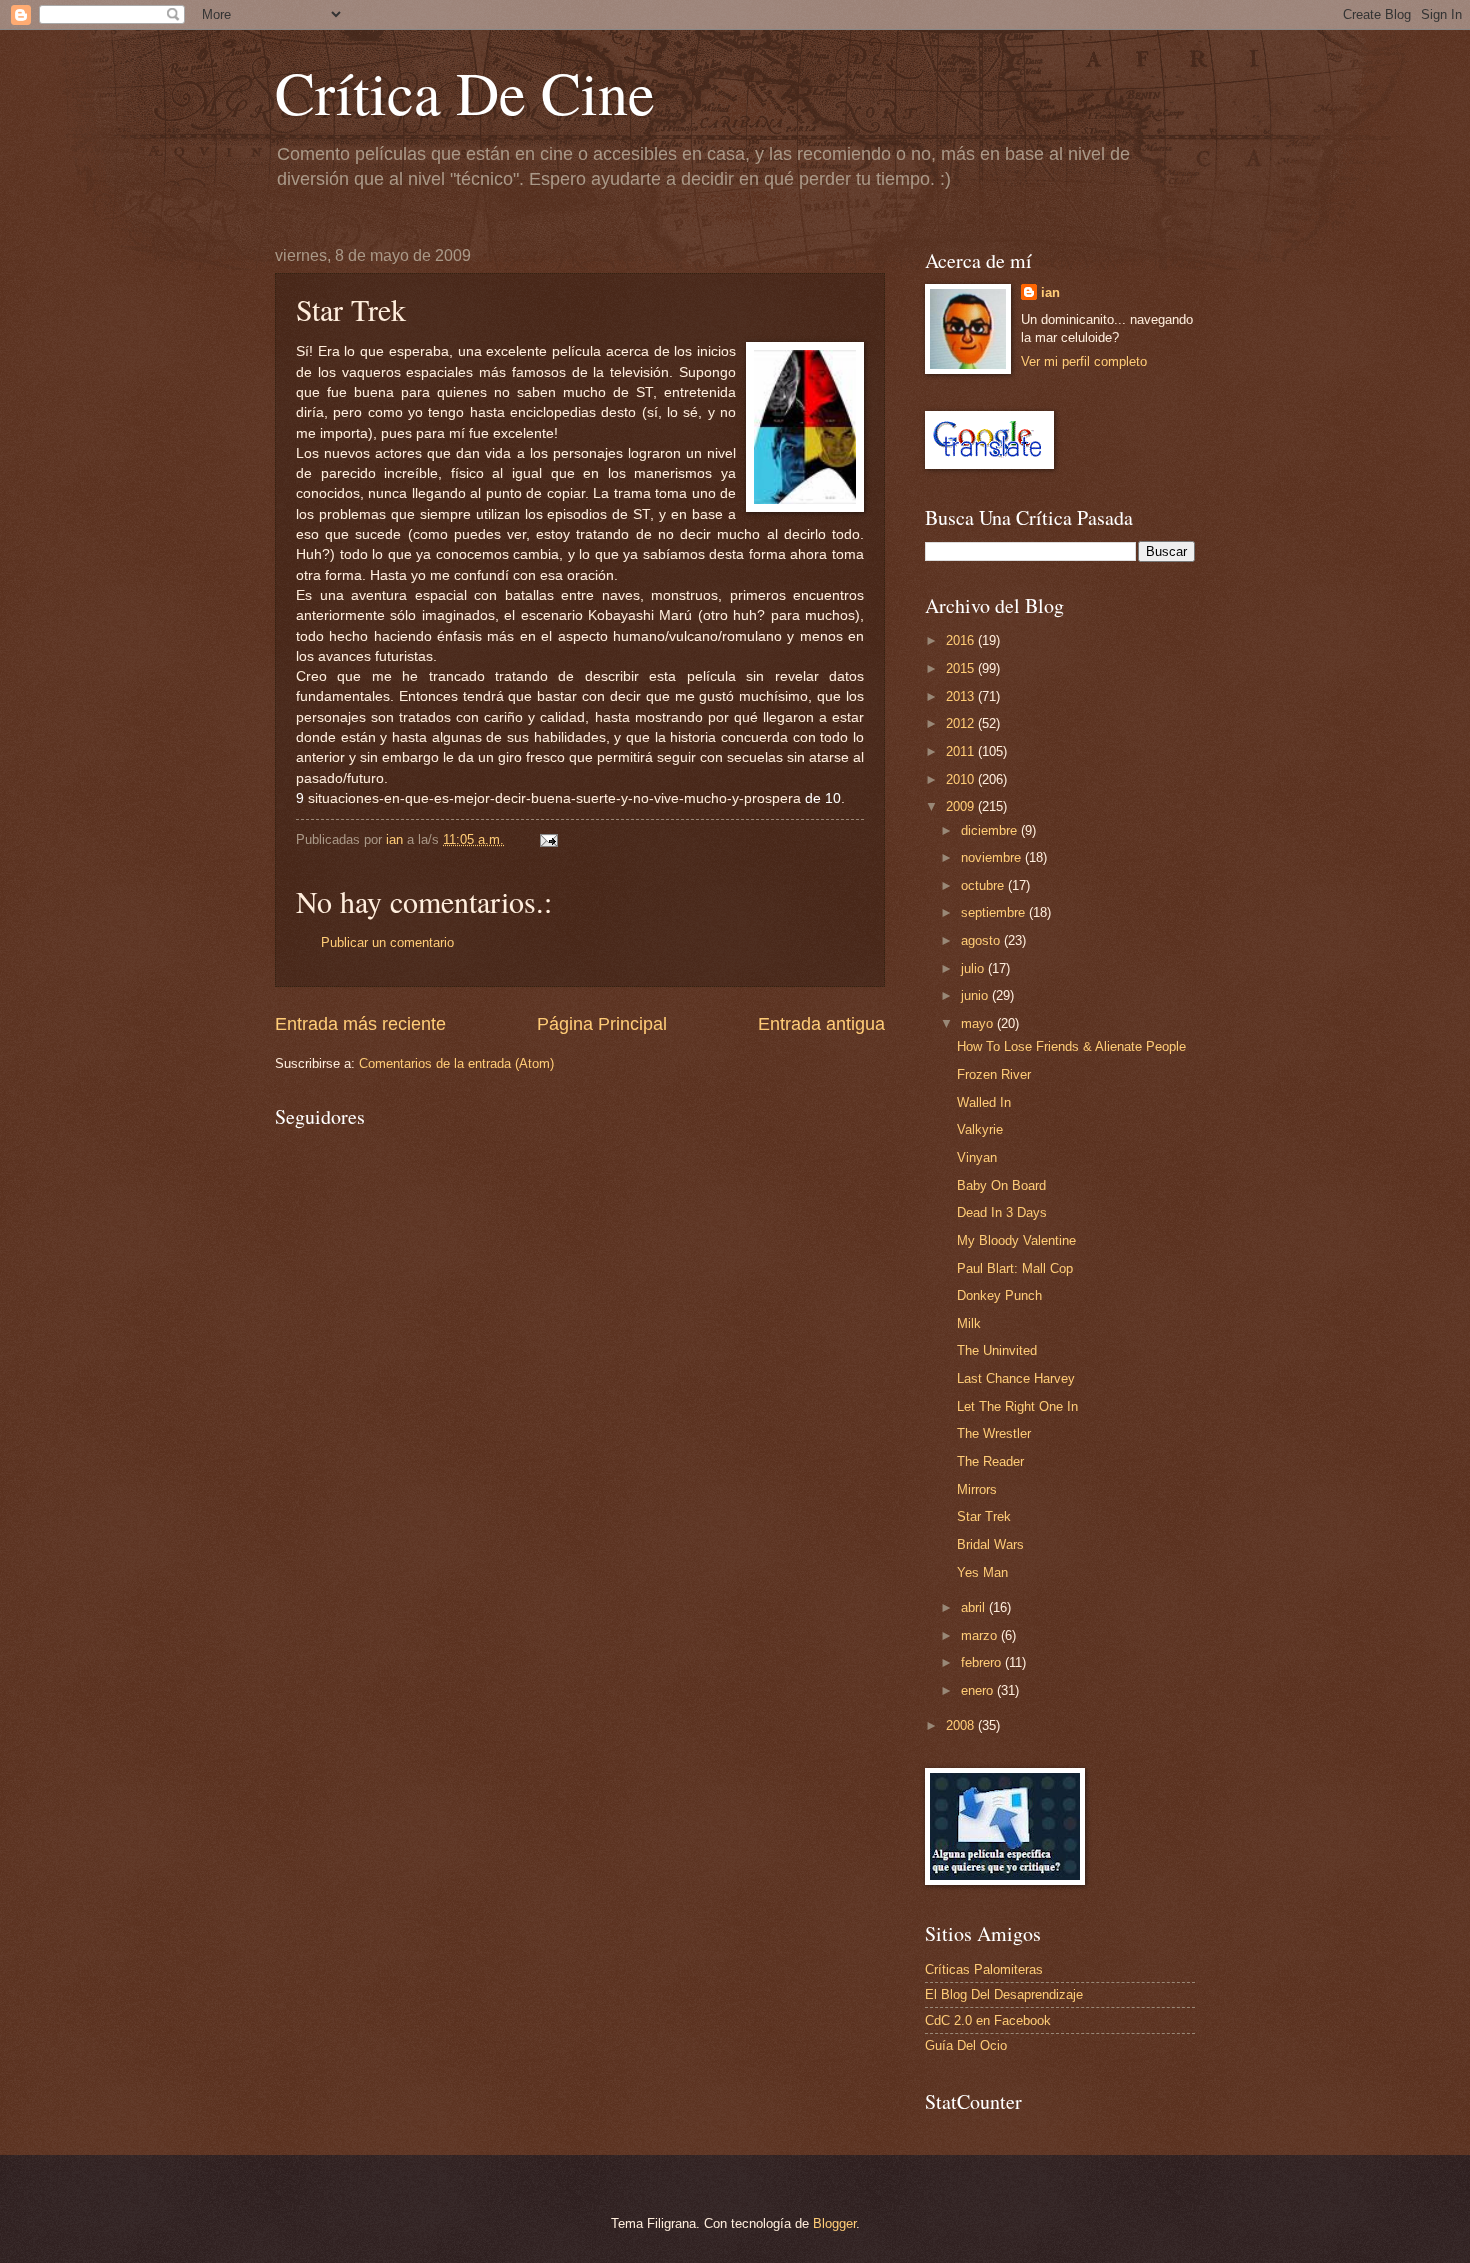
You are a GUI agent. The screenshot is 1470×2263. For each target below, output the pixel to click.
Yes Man (982, 1572)
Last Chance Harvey (1016, 1378)
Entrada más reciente (360, 1024)
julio (974, 968)
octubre (984, 885)
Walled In (984, 1102)
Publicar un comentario (387, 942)
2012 (962, 723)
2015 (962, 668)
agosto (982, 940)
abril (975, 1607)
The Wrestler (994, 1433)
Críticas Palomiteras (984, 1969)
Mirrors (977, 1489)
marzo (981, 1635)
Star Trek (984, 1516)
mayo (979, 1023)
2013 (962, 696)
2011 (962, 751)
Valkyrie (980, 1129)
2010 (962, 779)
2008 (962, 1725)
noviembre (993, 857)
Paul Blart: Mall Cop (1015, 1268)
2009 (962, 806)
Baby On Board (1001, 1185)
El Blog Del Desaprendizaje (1004, 1994)
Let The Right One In (1017, 1406)
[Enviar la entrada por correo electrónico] (548, 839)
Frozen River (994, 1074)
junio (976, 995)
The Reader (990, 1461)
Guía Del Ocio (966, 2045)
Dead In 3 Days (1002, 1212)
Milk (969, 1323)
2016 (962, 640)
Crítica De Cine (465, 92)
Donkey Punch (999, 1295)
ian (1050, 292)
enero (979, 1690)
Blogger (834, 2223)
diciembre (991, 830)
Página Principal (602, 1024)
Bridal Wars (990, 1544)
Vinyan (977, 1157)
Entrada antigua (821, 1024)
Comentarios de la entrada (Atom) (456, 1063)
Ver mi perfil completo (1084, 361)
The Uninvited (997, 1350)
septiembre (995, 912)
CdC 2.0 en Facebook (988, 2020)
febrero (983, 1662)
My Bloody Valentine (1016, 1240)
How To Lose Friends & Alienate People (1071, 1046)
